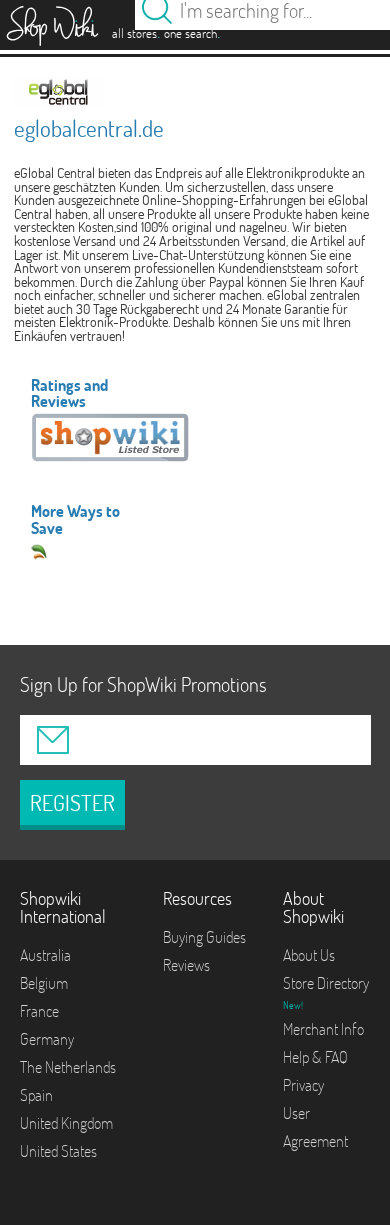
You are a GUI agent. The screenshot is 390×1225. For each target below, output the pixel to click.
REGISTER (72, 803)
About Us (309, 955)
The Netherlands (68, 1067)
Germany (47, 1039)
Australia (45, 955)
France (39, 1011)
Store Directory (326, 983)
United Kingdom (66, 1123)
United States (58, 1151)
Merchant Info (323, 1029)
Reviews (186, 965)
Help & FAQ (315, 1057)
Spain (36, 1095)
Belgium (44, 983)
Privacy (303, 1085)
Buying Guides (204, 937)
